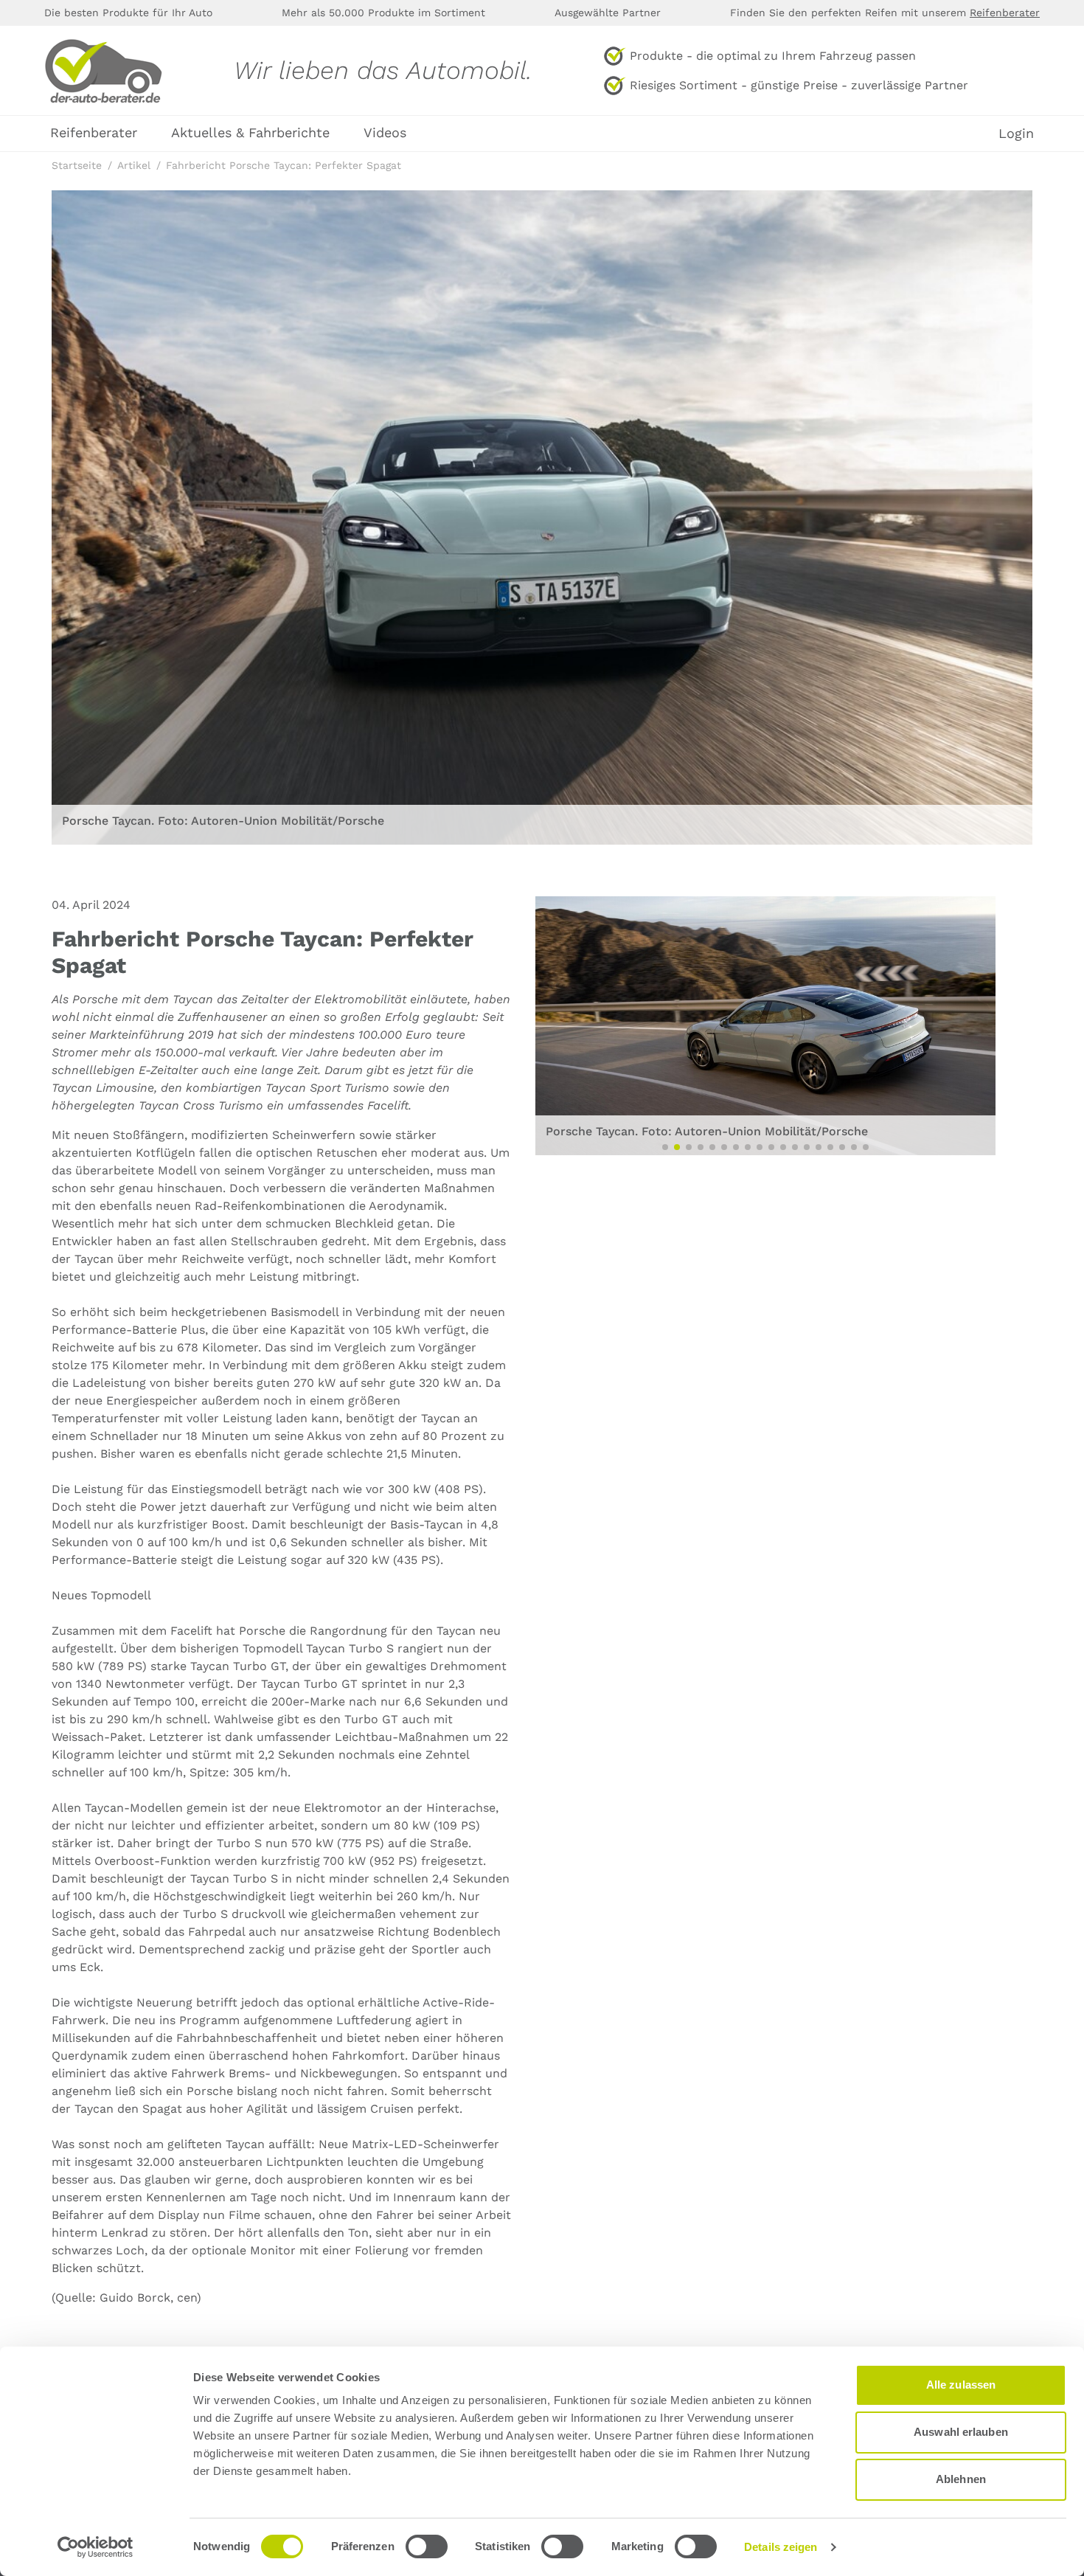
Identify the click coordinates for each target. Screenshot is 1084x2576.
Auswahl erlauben (961, 2432)
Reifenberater (1005, 13)
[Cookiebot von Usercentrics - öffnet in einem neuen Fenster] (95, 2547)
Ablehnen (961, 2479)
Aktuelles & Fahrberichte (250, 132)
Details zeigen (781, 2547)
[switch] (427, 2546)
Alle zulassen (961, 2385)
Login (1016, 134)
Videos (385, 132)
